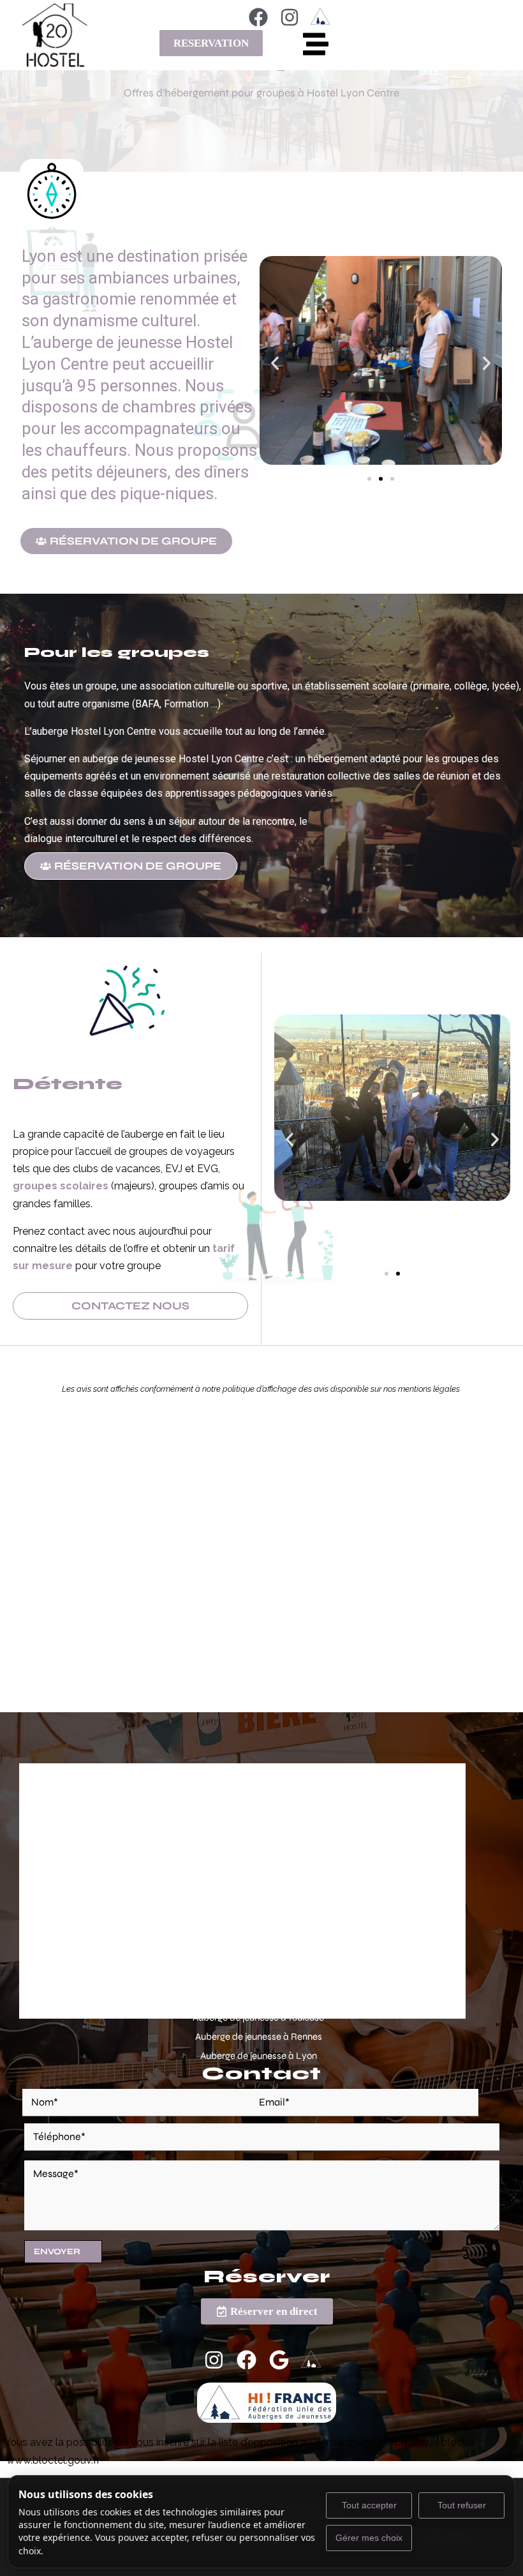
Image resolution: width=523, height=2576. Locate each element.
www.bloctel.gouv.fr (53, 2460)
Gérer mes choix (369, 2538)
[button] (275, 363)
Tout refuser (462, 2505)
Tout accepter (369, 2505)
